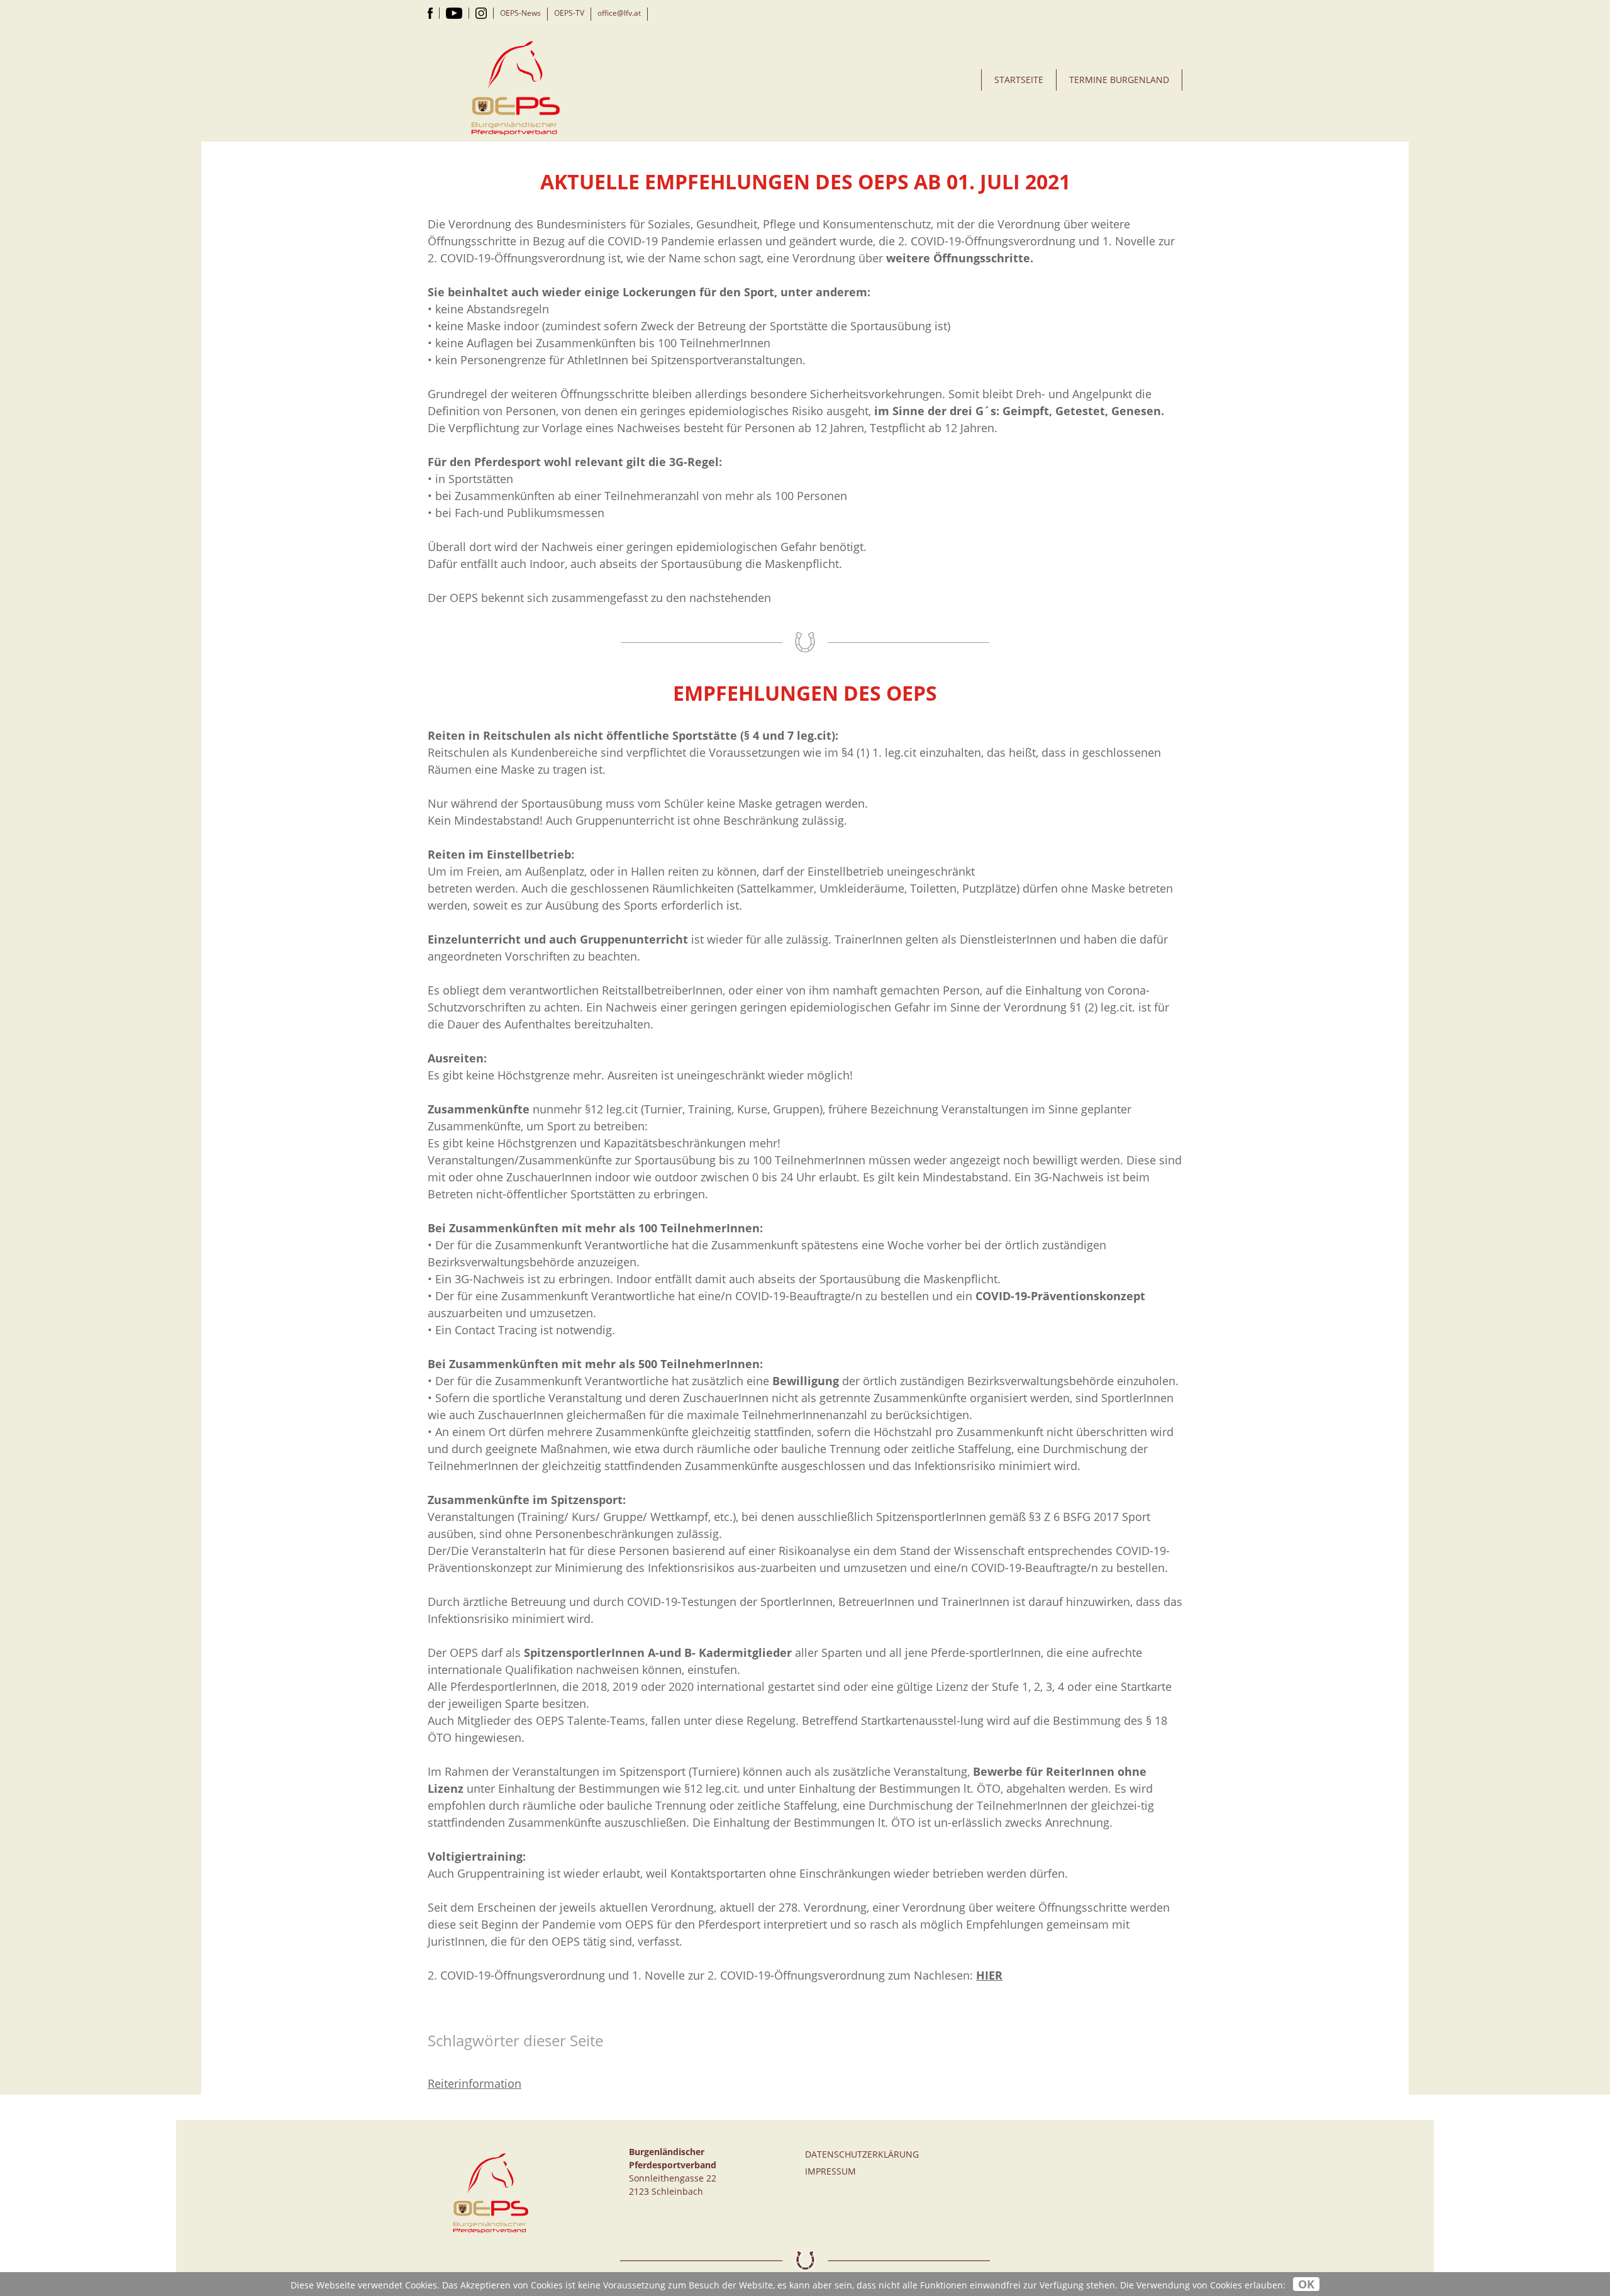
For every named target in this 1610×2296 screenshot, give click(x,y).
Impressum (830, 2171)
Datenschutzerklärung (862, 2154)
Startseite (1019, 80)
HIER (989, 1975)
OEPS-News (520, 13)
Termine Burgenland (1119, 80)
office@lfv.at (619, 13)
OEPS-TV (569, 13)
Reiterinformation (475, 2083)
